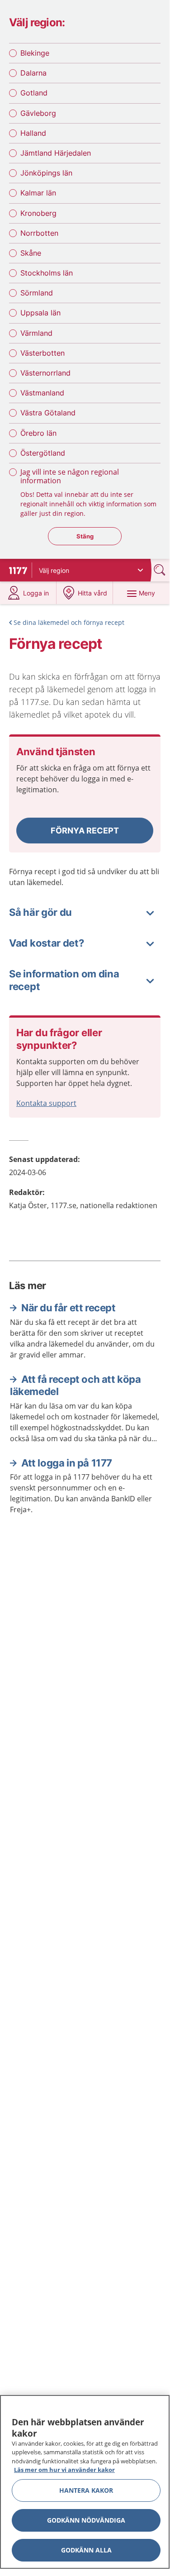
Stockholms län (47, 273)
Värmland (36, 333)
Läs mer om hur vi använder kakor (64, 2470)
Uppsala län (40, 313)
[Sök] (161, 570)
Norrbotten (39, 233)
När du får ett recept (68, 1308)
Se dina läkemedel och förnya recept (69, 622)
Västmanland (42, 393)
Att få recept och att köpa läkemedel (76, 1386)
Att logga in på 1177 (67, 1463)
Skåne (31, 253)
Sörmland (37, 293)
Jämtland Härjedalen (56, 153)
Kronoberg (38, 213)
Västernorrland (45, 373)
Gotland (34, 93)
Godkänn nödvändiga (86, 2520)
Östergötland (43, 453)
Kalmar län (38, 193)
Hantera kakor (86, 2490)
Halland (33, 133)
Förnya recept (85, 831)
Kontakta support (46, 1103)
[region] (85, 2482)
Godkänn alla (86, 2550)
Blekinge (35, 53)
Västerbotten (42, 353)
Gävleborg (38, 113)
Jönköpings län (46, 173)
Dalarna (33, 73)
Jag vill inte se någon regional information (70, 476)
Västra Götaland (48, 413)
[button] (85, 831)
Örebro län (38, 433)
